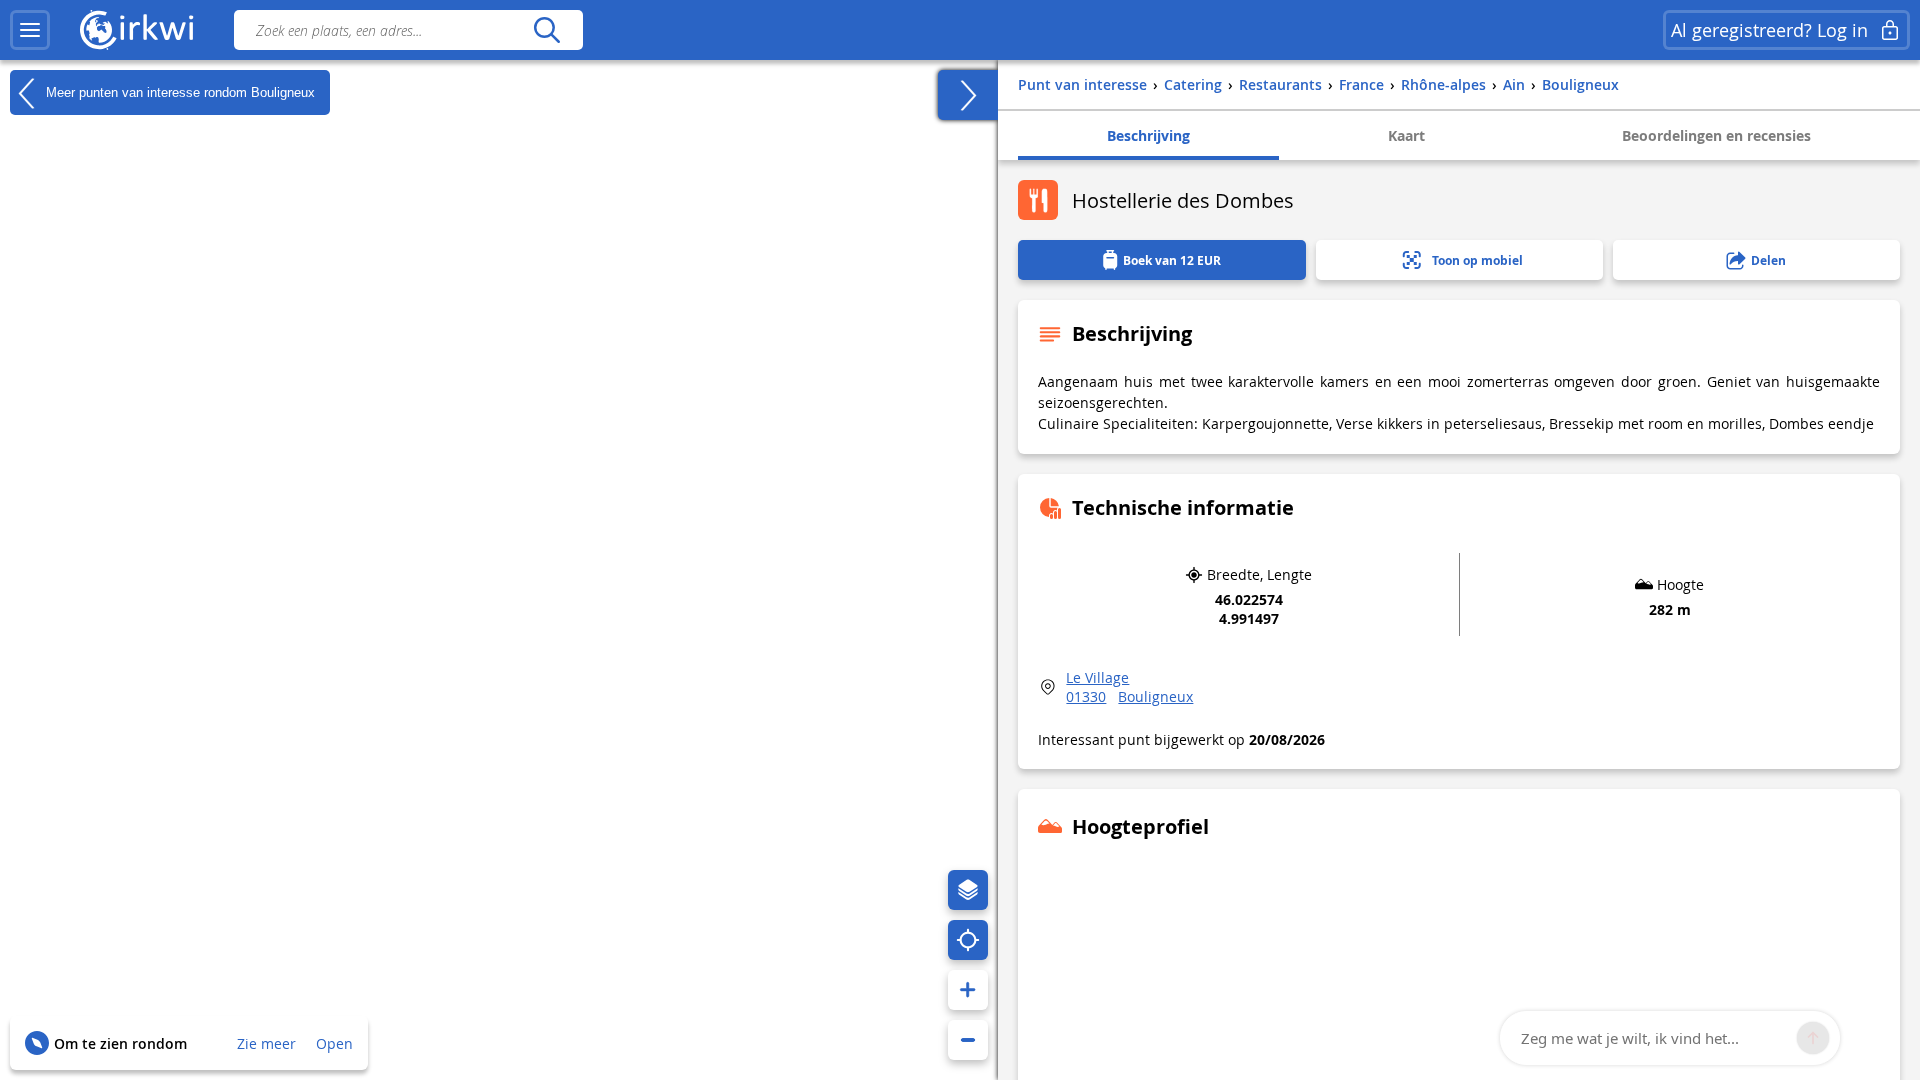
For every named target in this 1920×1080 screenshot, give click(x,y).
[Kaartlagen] (968, 890)
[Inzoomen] (968, 990)
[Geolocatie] (968, 940)
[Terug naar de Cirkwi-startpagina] (137, 30)
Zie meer (266, 1043)
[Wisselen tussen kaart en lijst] (968, 95)
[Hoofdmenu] (30, 30)
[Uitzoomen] (968, 1040)
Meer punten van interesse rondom (178, 91)
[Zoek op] (546, 30)
